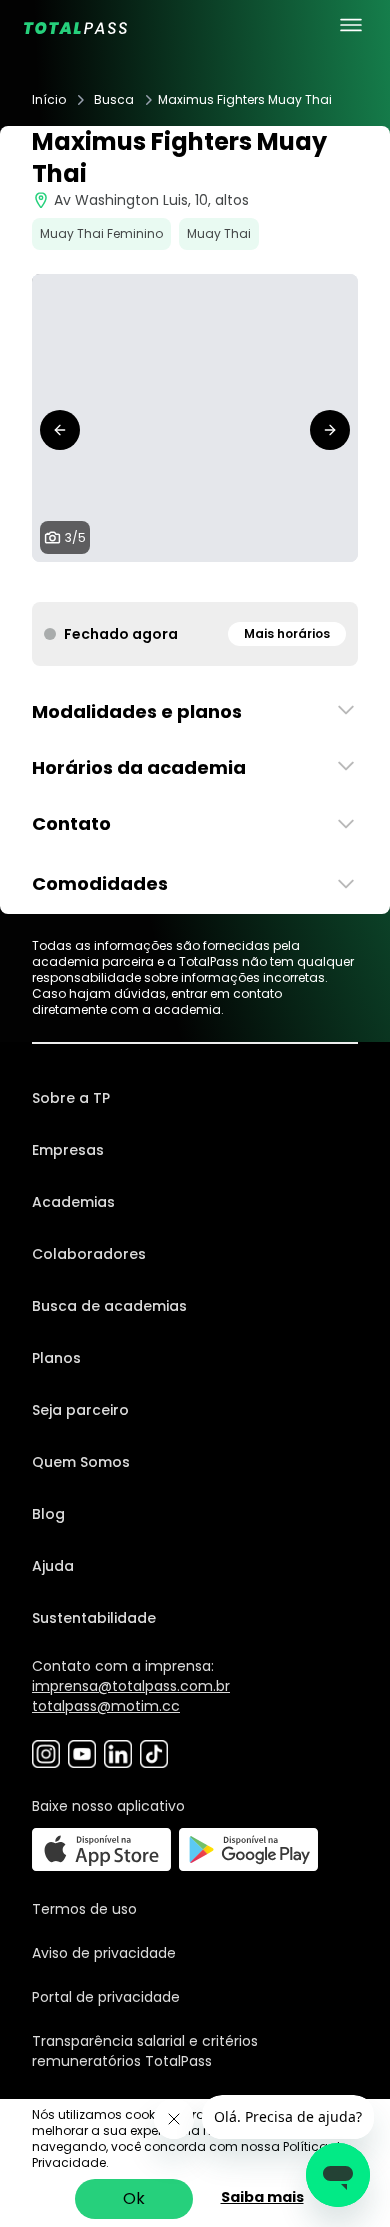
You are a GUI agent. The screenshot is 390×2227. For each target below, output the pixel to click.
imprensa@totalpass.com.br (131, 1686)
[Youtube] (82, 1754)
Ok (134, 2198)
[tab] (163, 582)
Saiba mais (262, 2197)
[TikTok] (154, 1754)
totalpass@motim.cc (106, 1706)
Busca (114, 100)
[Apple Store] (101, 1849)
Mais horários (287, 633)
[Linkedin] (118, 1754)
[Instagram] (46, 1754)
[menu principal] (351, 25)
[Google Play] (248, 1849)
